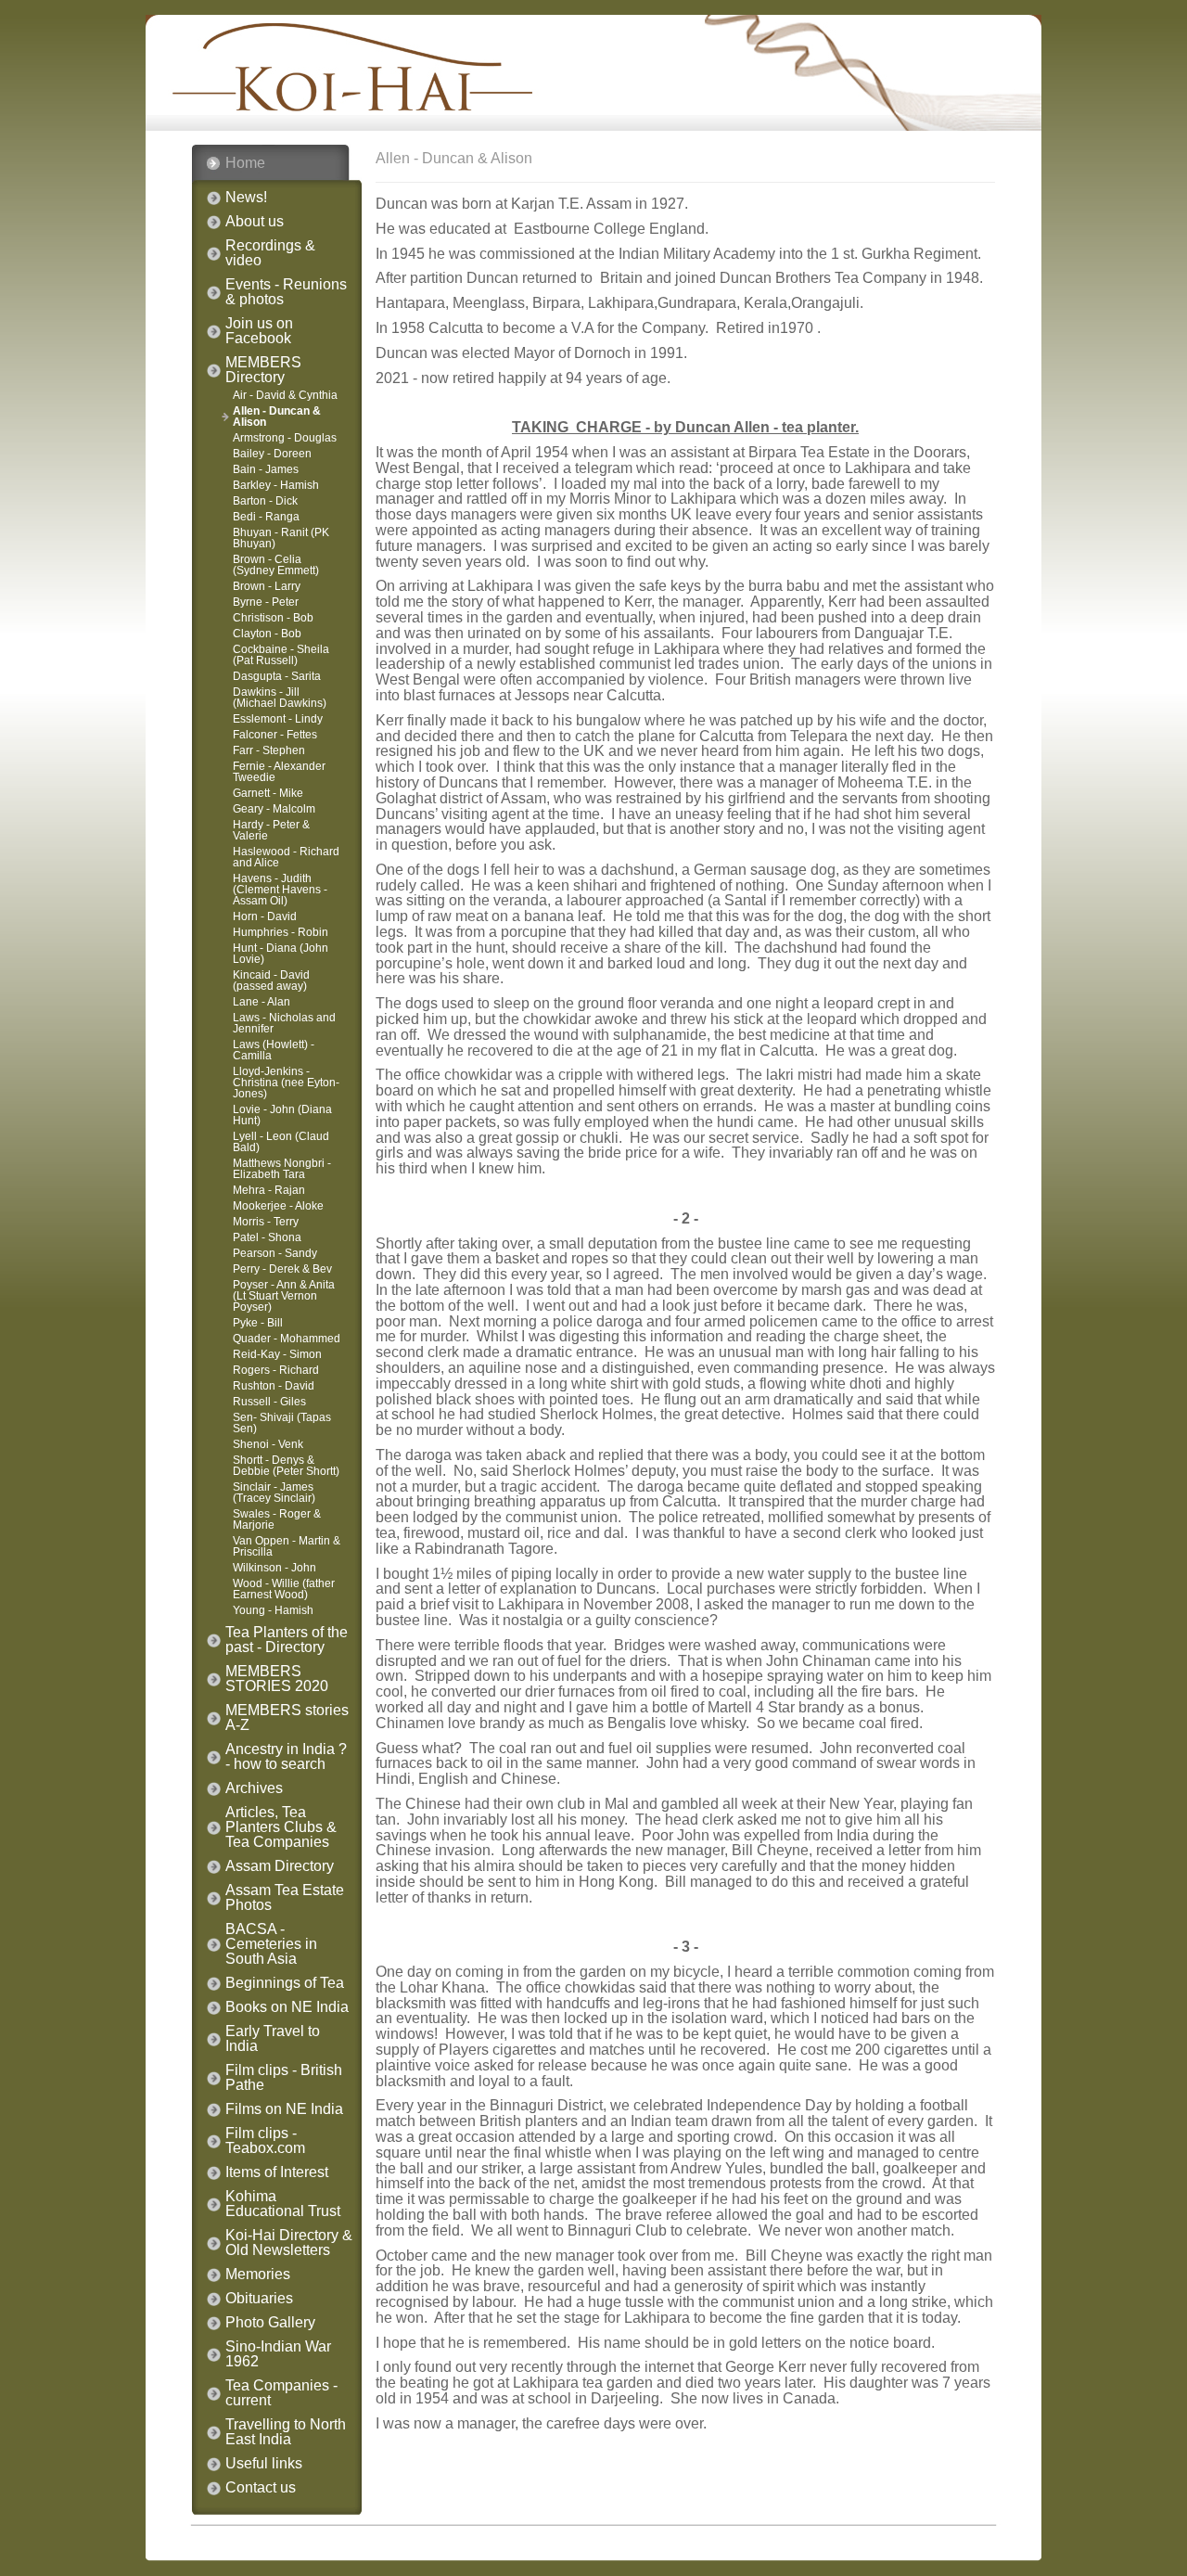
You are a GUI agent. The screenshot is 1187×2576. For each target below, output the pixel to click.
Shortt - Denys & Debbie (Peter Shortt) (286, 1466)
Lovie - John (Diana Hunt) (282, 1115)
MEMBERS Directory (263, 370)
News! (246, 198)
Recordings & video (270, 253)
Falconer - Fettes (275, 735)
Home (245, 163)
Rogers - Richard (276, 1370)
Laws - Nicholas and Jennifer (284, 1023)
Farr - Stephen (269, 750)
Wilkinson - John (274, 1568)
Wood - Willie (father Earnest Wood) (284, 1589)
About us (255, 222)
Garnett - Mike (268, 793)
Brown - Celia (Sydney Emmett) (276, 565)
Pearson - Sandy (275, 1253)
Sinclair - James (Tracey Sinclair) (274, 1493)
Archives (254, 1788)
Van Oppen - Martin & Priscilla (287, 1546)
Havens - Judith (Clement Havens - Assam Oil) (280, 890)
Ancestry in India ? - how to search (286, 1757)
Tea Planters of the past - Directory (287, 1640)
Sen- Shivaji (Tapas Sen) (282, 1423)
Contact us (261, 2488)
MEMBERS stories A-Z (287, 1718)
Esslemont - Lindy (278, 719)
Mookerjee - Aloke (278, 1206)
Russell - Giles (269, 1402)
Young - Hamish (273, 1610)
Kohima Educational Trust (283, 2204)
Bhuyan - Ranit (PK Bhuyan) (281, 538)
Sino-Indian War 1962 (278, 2354)
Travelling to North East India (286, 2432)
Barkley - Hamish (276, 485)
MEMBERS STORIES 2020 (277, 1679)
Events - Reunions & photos (286, 292)
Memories (258, 2275)
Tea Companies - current (281, 2393)
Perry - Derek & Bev (282, 1269)
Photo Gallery (270, 2323)
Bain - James (266, 469)
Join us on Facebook (259, 331)
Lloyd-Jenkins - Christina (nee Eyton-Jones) (286, 1083)
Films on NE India (284, 2109)
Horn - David (265, 916)
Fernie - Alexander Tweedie (279, 772)
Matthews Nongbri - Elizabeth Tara (282, 1169)
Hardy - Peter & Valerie (271, 830)
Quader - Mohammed (287, 1339)
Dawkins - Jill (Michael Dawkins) (280, 698)
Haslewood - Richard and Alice (286, 857)
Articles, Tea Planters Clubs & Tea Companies (281, 1827)
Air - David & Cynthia (285, 395)
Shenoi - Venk (268, 1444)
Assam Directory (280, 1866)
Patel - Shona (267, 1237)
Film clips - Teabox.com (265, 2141)
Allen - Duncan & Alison (277, 417)
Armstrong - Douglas (285, 438)
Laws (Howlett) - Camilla (274, 1050)
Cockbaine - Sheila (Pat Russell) (281, 655)
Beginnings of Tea (285, 1983)
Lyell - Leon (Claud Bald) (281, 1142)
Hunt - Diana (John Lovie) (281, 954)
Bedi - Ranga (266, 517)
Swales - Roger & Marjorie (277, 1519)
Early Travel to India (273, 2039)
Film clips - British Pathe (284, 2078)
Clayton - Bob (267, 634)
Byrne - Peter (266, 602)
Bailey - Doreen (272, 454)
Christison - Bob (273, 618)
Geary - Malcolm (274, 809)
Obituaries (259, 2299)
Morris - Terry (266, 1222)
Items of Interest (277, 2172)
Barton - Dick (265, 501)
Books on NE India (287, 2007)
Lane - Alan (262, 1002)
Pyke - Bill (258, 1323)
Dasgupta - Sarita (277, 676)
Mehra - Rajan (269, 1190)
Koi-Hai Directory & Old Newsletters (289, 2243)
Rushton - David (274, 1386)
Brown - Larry (267, 586)
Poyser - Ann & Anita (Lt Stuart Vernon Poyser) (284, 1296)
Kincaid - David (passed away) (271, 980)
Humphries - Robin (281, 932)
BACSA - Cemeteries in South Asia (271, 1944)
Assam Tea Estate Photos (285, 1898)
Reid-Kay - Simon (277, 1354)
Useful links (264, 2464)
